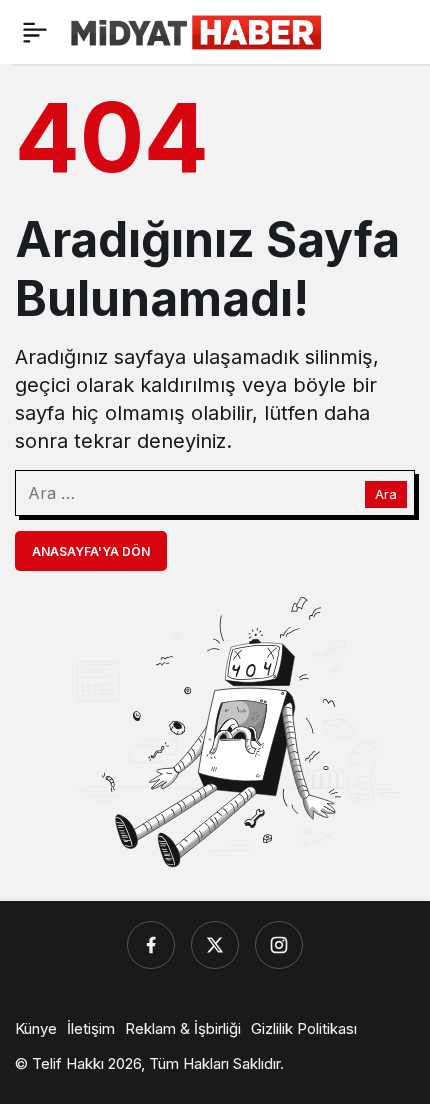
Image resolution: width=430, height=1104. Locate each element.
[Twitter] (215, 945)
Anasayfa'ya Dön (91, 551)
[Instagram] (279, 945)
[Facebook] (151, 945)
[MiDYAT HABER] (196, 30)
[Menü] (35, 32)
